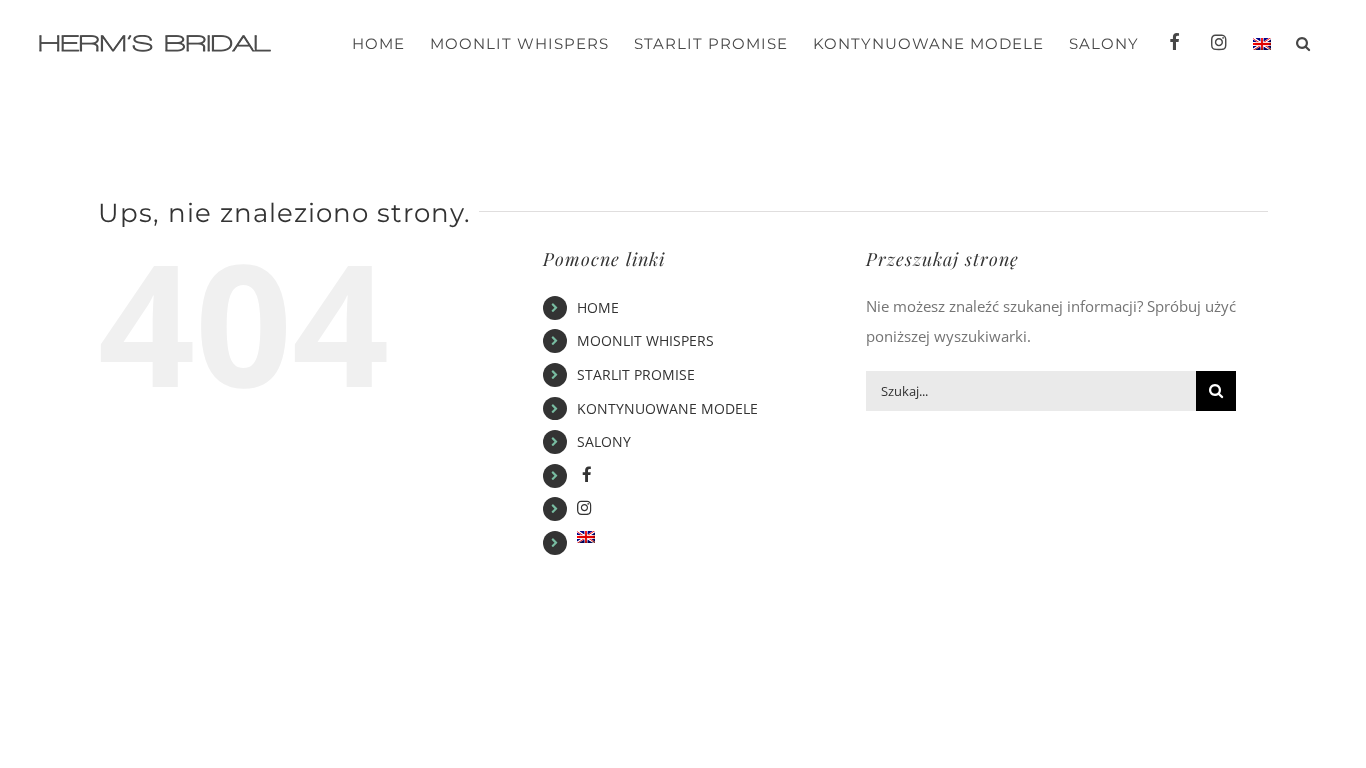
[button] (1303, 43)
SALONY (604, 441)
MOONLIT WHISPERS (645, 340)
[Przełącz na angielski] (1262, 43)
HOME (598, 307)
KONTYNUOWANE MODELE (667, 408)
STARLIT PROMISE (636, 374)
